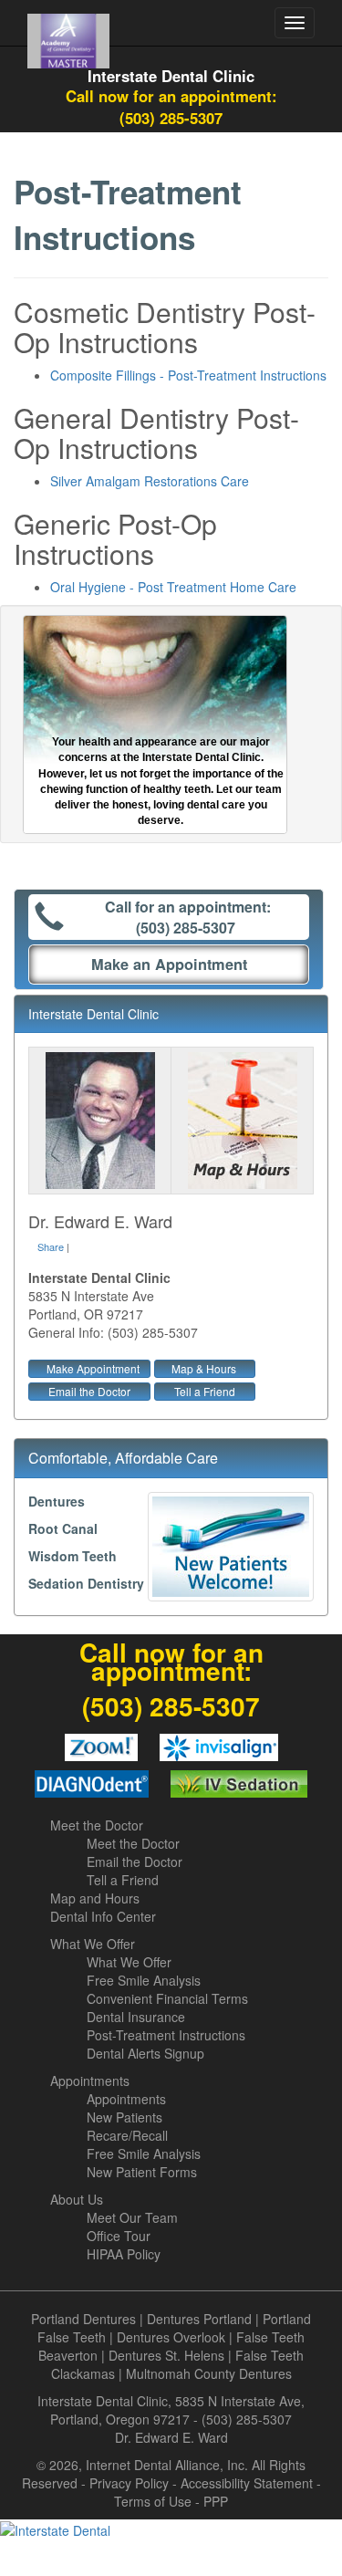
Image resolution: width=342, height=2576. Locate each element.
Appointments (90, 2081)
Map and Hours (95, 1898)
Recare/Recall (127, 2135)
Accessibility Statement (247, 2483)
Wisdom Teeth (73, 1556)
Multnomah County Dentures (209, 2373)
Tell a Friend (205, 1391)
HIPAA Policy (124, 2254)
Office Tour (119, 2236)
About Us (77, 2199)
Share (51, 1246)
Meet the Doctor (97, 1825)
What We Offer (93, 1944)
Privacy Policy (129, 2483)
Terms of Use (153, 2501)
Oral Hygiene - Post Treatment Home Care (173, 587)
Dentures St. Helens (166, 2355)
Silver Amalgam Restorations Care (150, 481)
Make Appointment (93, 1368)
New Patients (124, 2117)
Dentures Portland (199, 2319)
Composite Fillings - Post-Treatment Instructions (188, 375)
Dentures (57, 1501)
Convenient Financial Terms (167, 1998)
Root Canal (63, 1528)
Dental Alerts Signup (145, 2053)
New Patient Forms (142, 2172)
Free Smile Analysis (144, 1980)
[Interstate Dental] (171, 2529)
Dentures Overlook (171, 2337)
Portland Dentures (83, 2319)
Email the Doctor (89, 1391)
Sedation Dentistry (86, 1583)
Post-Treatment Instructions (166, 2035)
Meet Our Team (132, 2217)
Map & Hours (204, 1368)
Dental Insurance (136, 2017)
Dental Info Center (103, 1916)
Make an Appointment (169, 964)
